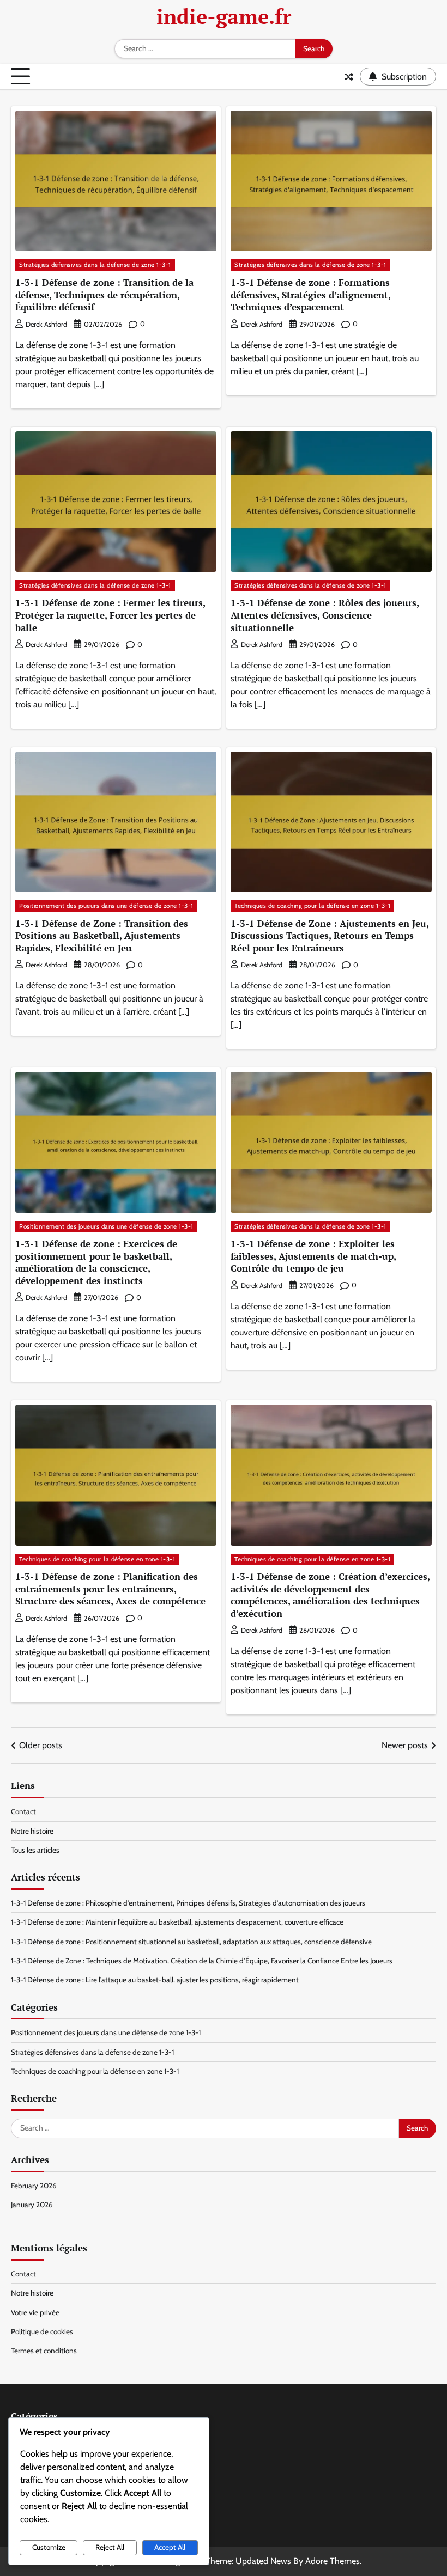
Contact (23, 1811)
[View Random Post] (349, 77)
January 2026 (32, 2205)
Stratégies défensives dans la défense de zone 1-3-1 (95, 265)
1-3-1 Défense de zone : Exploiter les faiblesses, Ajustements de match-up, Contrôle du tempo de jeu (313, 1256)
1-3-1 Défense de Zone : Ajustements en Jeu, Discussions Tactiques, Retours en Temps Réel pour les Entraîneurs (330, 936)
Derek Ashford (46, 324)
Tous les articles (35, 1850)
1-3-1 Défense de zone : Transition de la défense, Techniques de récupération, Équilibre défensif (104, 295)
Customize (49, 2547)
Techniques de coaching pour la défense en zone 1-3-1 (312, 906)
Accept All (170, 2547)
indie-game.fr (224, 16)
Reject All (110, 2547)
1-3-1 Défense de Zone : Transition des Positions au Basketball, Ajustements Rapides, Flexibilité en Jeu (102, 936)
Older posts (41, 1745)
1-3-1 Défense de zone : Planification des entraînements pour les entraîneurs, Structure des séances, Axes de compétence (110, 1589)
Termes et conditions (44, 2351)
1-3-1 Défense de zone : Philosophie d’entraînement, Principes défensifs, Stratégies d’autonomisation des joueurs (188, 1903)
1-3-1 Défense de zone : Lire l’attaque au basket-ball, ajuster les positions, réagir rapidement (155, 1980)
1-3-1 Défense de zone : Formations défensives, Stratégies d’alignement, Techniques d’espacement (311, 295)
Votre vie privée (35, 2312)
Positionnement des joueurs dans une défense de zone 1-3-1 (106, 906)
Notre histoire (32, 1831)
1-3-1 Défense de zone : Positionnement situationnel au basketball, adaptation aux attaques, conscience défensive (191, 1942)
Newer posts (405, 1745)
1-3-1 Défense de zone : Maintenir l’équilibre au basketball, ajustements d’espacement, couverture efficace (177, 1922)
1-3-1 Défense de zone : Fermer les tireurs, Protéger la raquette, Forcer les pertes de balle (110, 615)
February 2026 (34, 2186)
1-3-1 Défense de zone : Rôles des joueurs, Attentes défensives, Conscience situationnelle (325, 615)
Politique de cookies (42, 2331)
